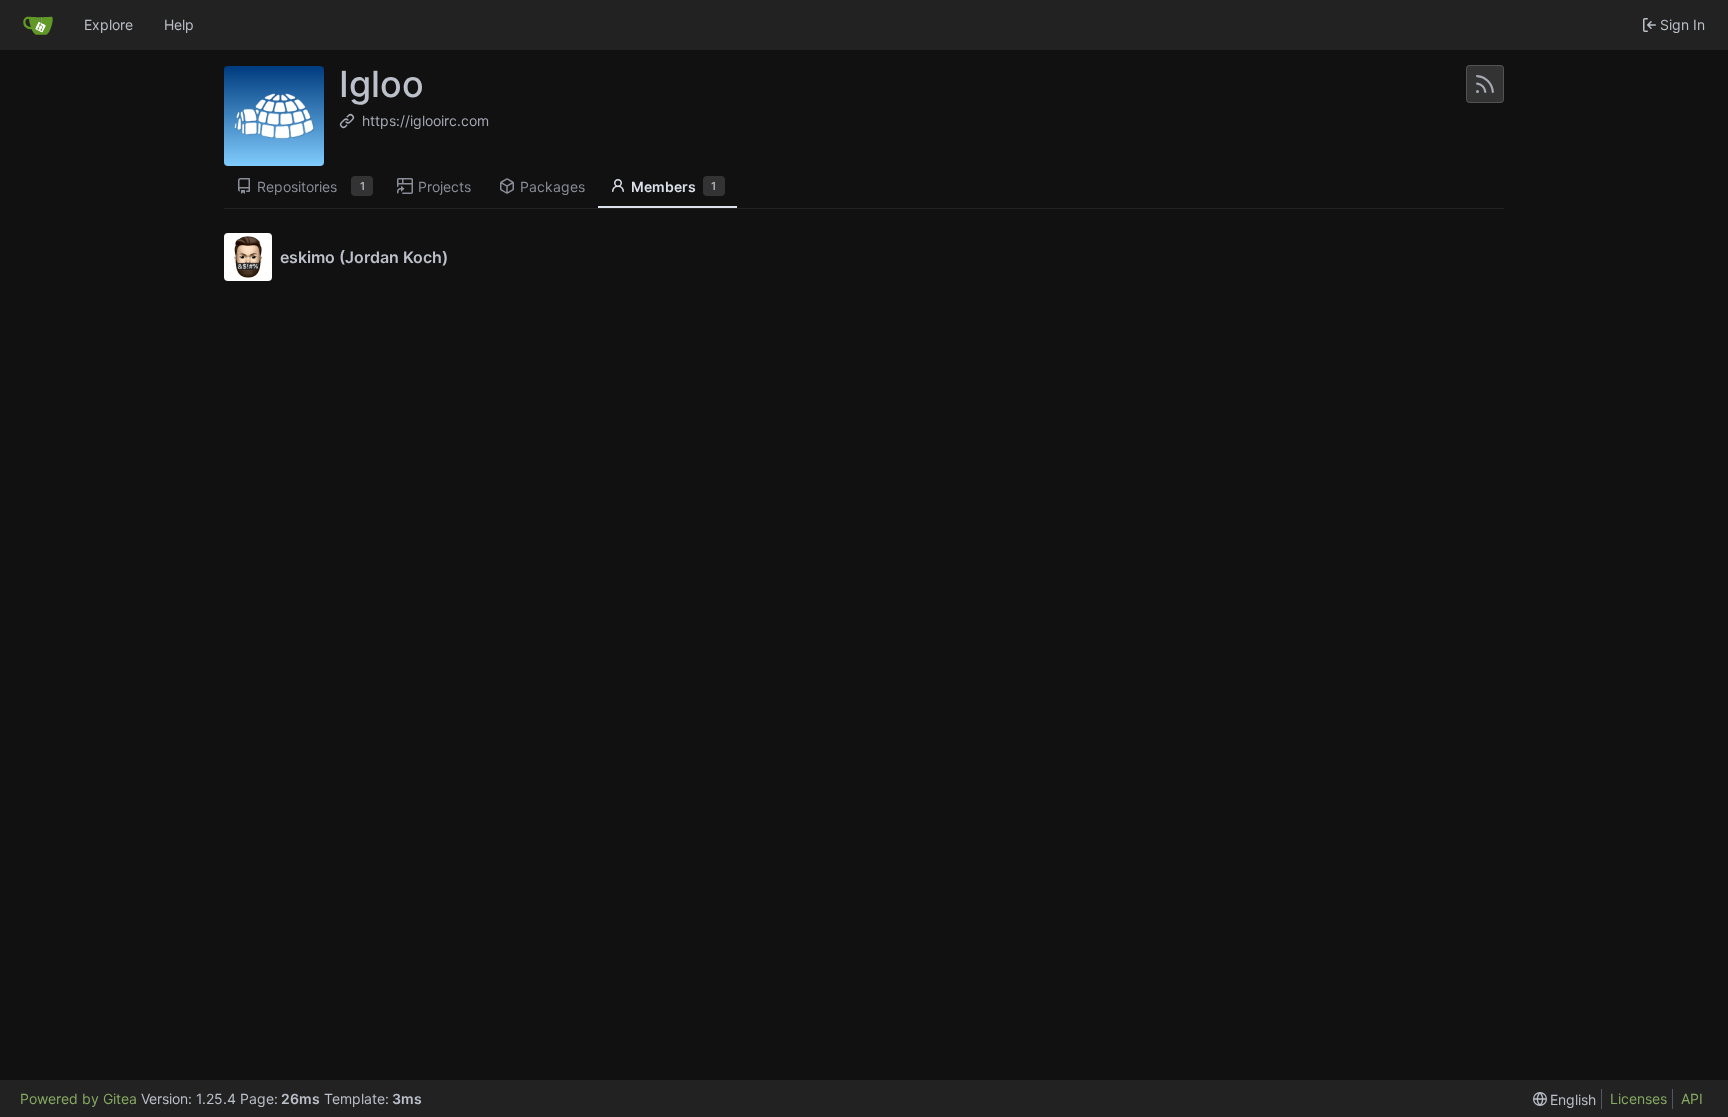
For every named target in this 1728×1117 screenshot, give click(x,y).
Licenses (1638, 1098)
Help (179, 24)
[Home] (38, 25)
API (1692, 1098)
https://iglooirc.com (425, 120)
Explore (108, 24)
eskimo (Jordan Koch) (364, 257)
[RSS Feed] (1485, 84)
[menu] (1565, 1099)
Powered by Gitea (78, 1098)
